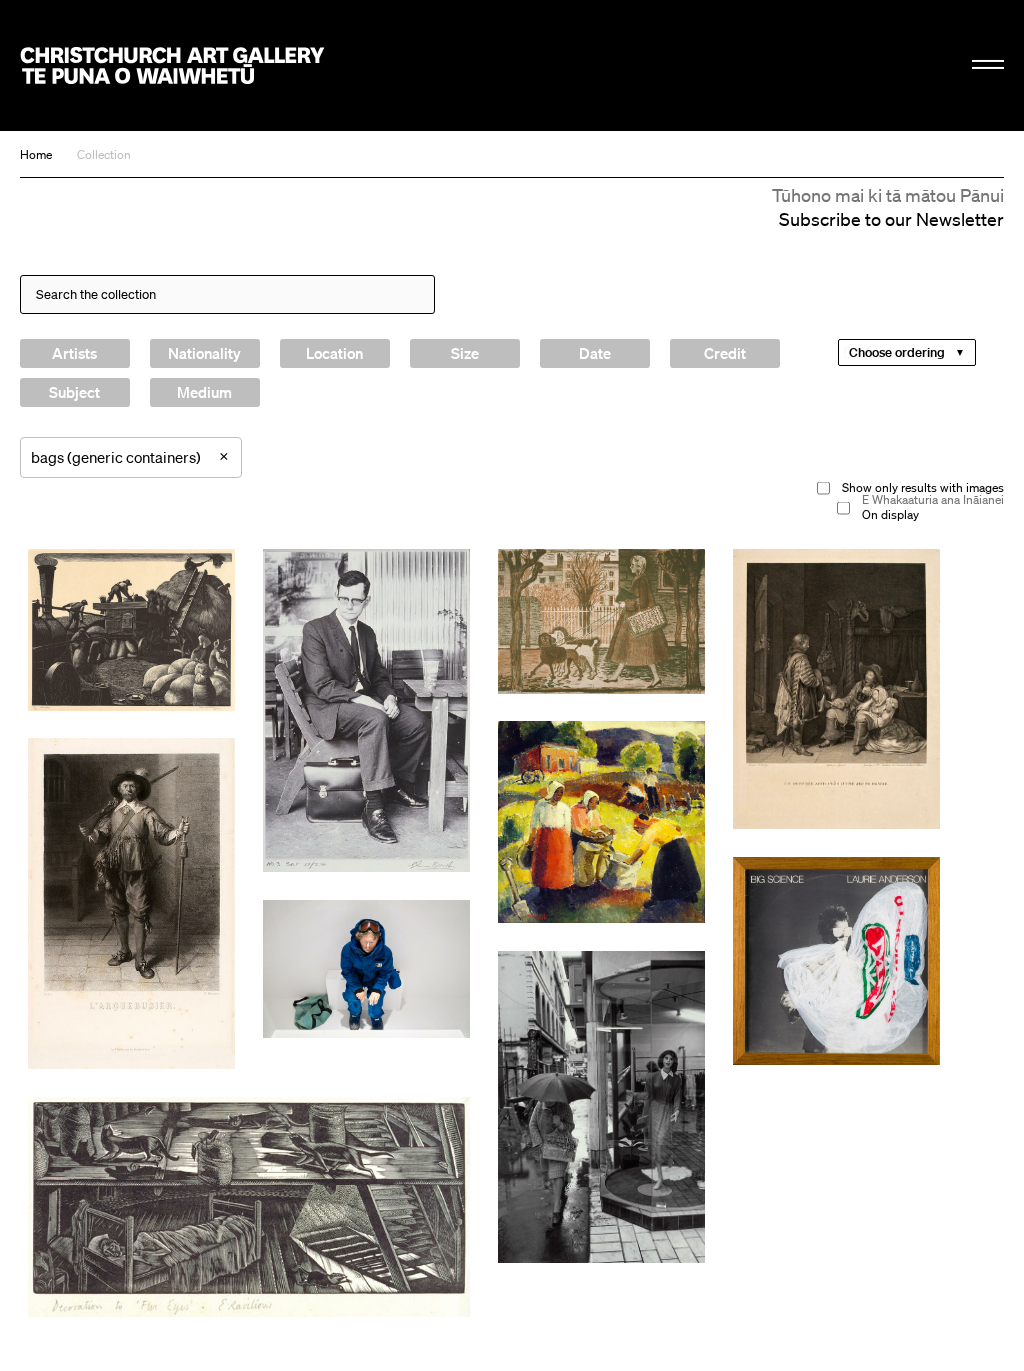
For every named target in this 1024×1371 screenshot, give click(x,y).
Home (36, 154)
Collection (104, 154)
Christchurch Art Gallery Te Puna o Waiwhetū (172, 65)
